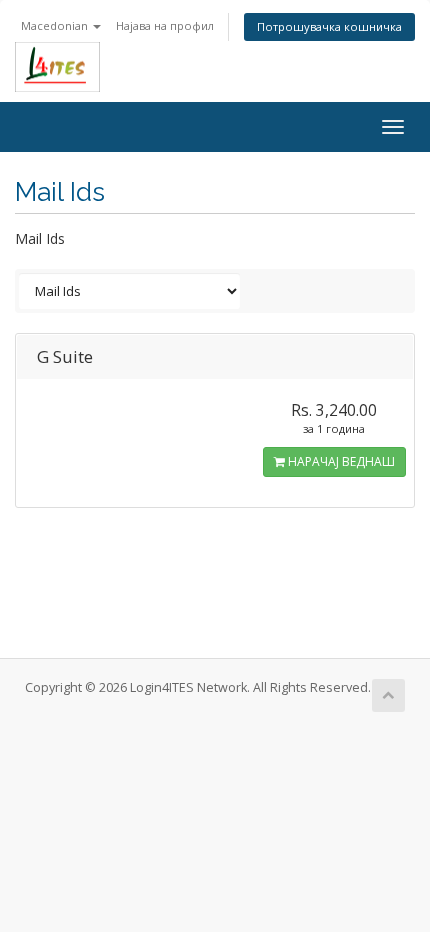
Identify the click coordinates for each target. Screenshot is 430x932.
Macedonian (56, 25)
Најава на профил (165, 25)
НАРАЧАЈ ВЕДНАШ (340, 461)
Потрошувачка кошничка (329, 26)
